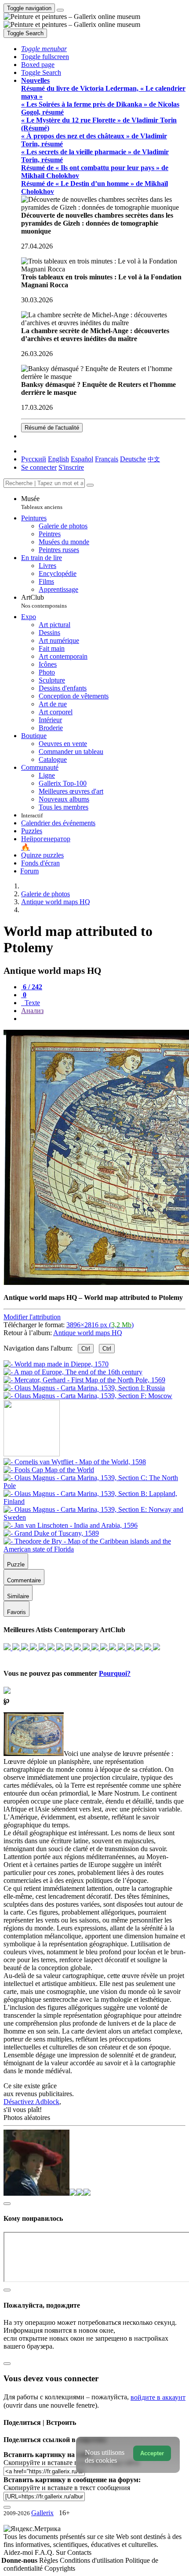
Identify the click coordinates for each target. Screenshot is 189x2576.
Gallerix (42, 2513)
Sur (62, 2552)
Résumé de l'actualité (52, 428)
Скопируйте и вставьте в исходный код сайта (71, 2463)
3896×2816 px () (100, 1325)
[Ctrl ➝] (75, 1462)
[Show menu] (60, 10)
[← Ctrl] (88, 1396)
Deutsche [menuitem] (133, 459)
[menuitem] (154, 459)
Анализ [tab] (32, 1011)
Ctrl (86, 1349)
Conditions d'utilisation (93, 2560)
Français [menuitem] (107, 459)
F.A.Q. (45, 2552)
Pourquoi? (115, 1673)
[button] (44, 49)
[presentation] (103, 1019)
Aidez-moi (19, 2552)
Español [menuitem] (82, 459)
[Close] (90, 485)
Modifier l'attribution (32, 1317)
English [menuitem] (58, 459)
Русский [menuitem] (34, 459)
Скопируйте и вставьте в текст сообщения (67, 2488)
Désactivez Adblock (31, 2102)
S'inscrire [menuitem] (71, 467)
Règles (49, 2560)
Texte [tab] (31, 1003)
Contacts (79, 2552)
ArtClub (44, 601)
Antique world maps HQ (88, 1333)
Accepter (152, 2453)
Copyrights (60, 2568)
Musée (42, 503)
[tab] (32, 987)
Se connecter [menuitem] (39, 467)
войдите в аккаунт (158, 2397)
